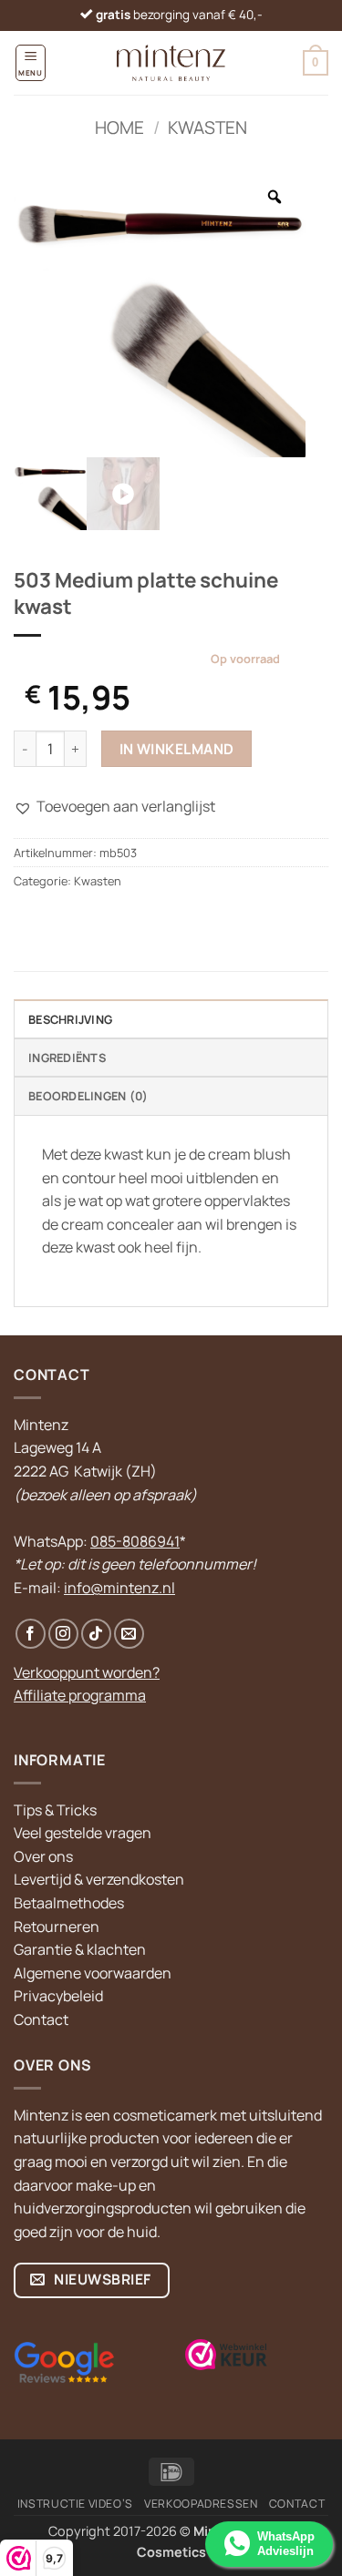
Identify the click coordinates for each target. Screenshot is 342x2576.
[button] (31, 62)
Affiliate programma (80, 1695)
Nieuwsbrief (101, 2279)
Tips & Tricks (55, 1810)
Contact (41, 2019)
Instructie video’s (75, 2504)
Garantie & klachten (80, 1949)
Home (119, 128)
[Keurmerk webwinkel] (226, 2355)
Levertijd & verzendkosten (99, 1879)
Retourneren (57, 1927)
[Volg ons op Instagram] (63, 1634)
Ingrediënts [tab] (67, 1058)
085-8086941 (135, 1541)
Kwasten (207, 128)
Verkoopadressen (201, 2504)
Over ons (43, 1856)
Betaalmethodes (69, 1903)
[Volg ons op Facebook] (31, 1634)
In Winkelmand (177, 749)
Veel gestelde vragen (83, 1833)
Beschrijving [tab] (70, 1019)
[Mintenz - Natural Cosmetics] (171, 63)
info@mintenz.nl (119, 1588)
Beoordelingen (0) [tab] (88, 1096)
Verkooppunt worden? (87, 1672)
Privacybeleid (58, 1996)
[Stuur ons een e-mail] (129, 1634)
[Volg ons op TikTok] (96, 1634)
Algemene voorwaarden (93, 1973)
